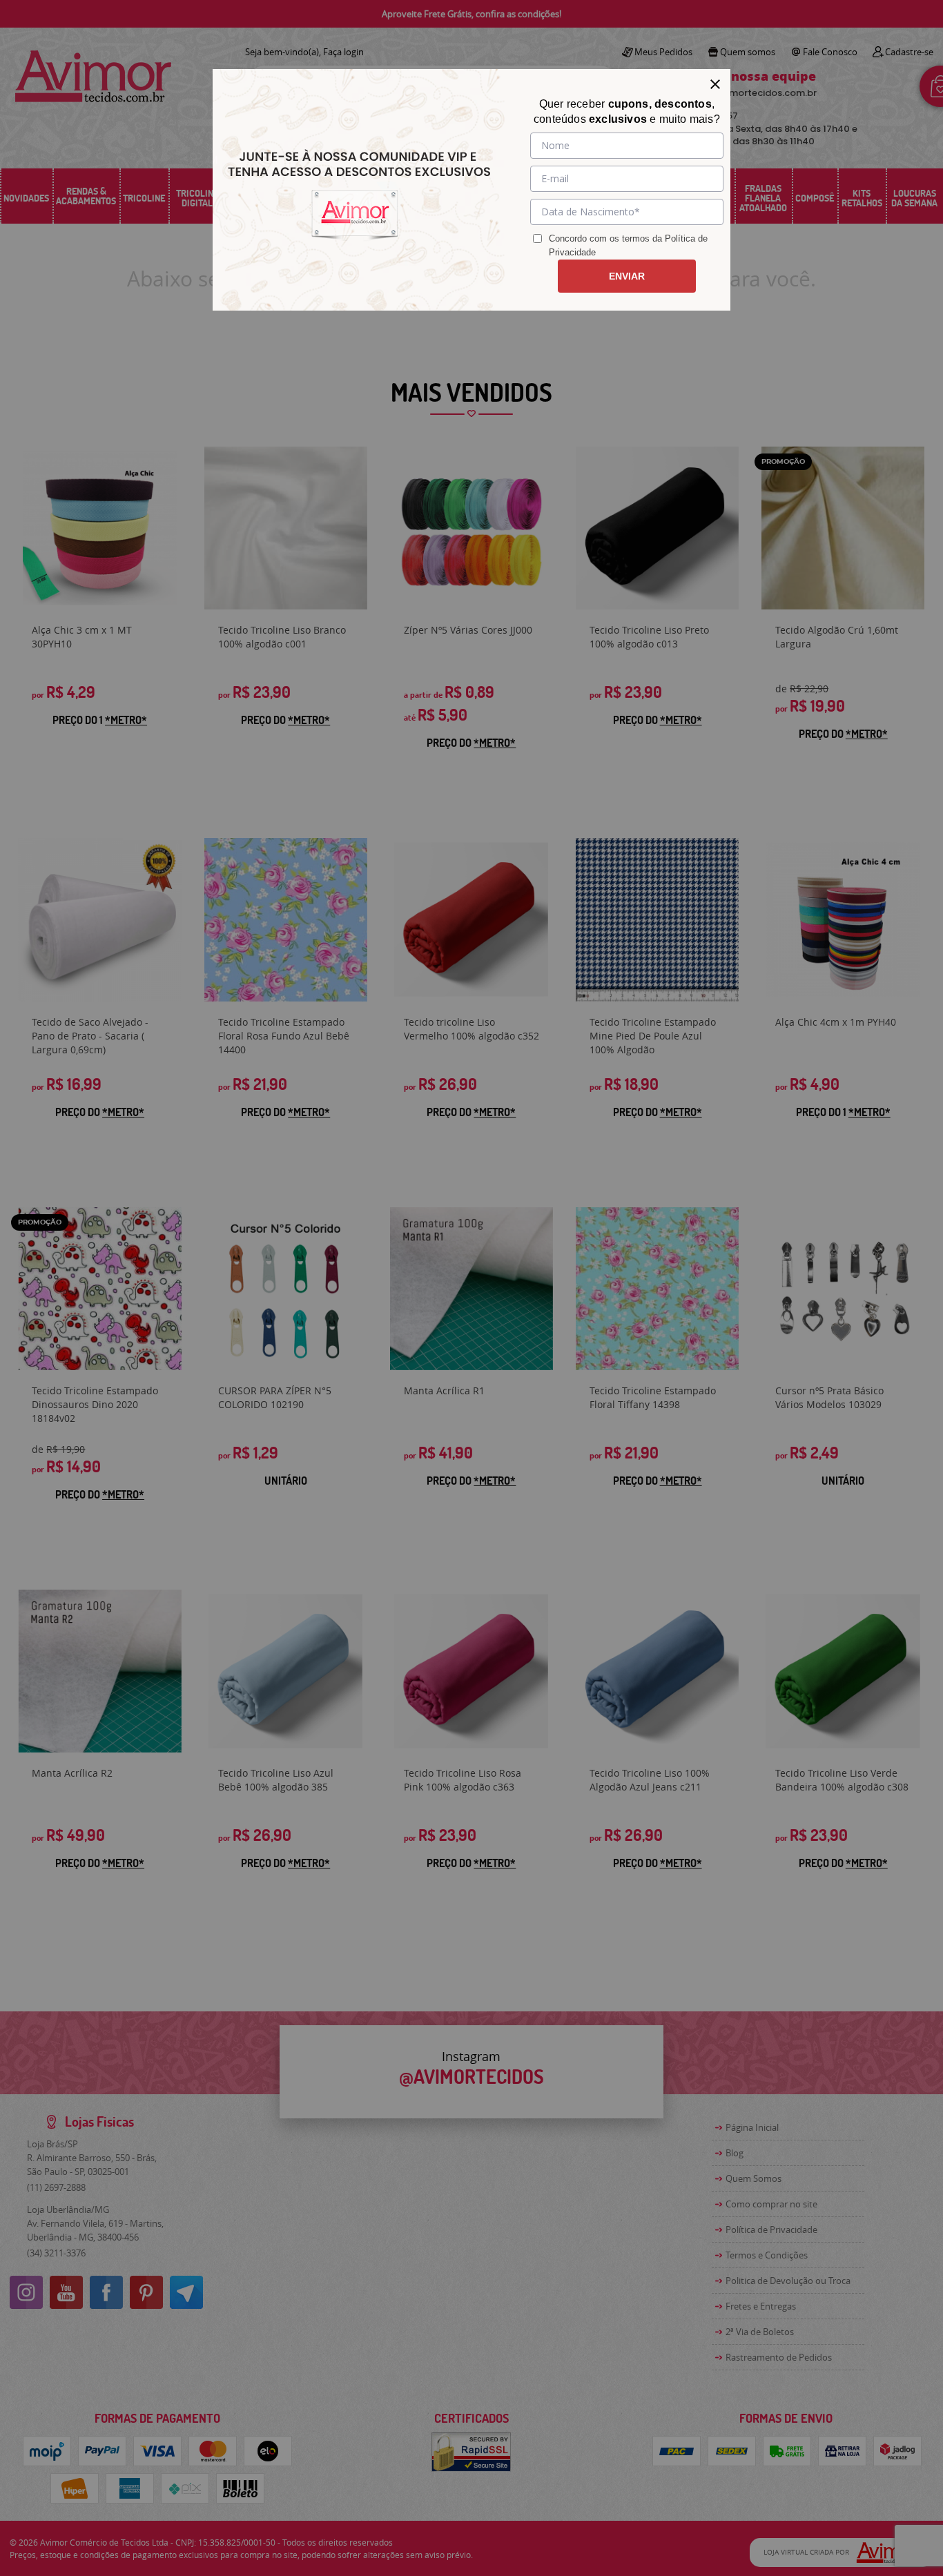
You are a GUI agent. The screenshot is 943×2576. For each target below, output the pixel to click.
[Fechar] (715, 84)
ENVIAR (627, 276)
